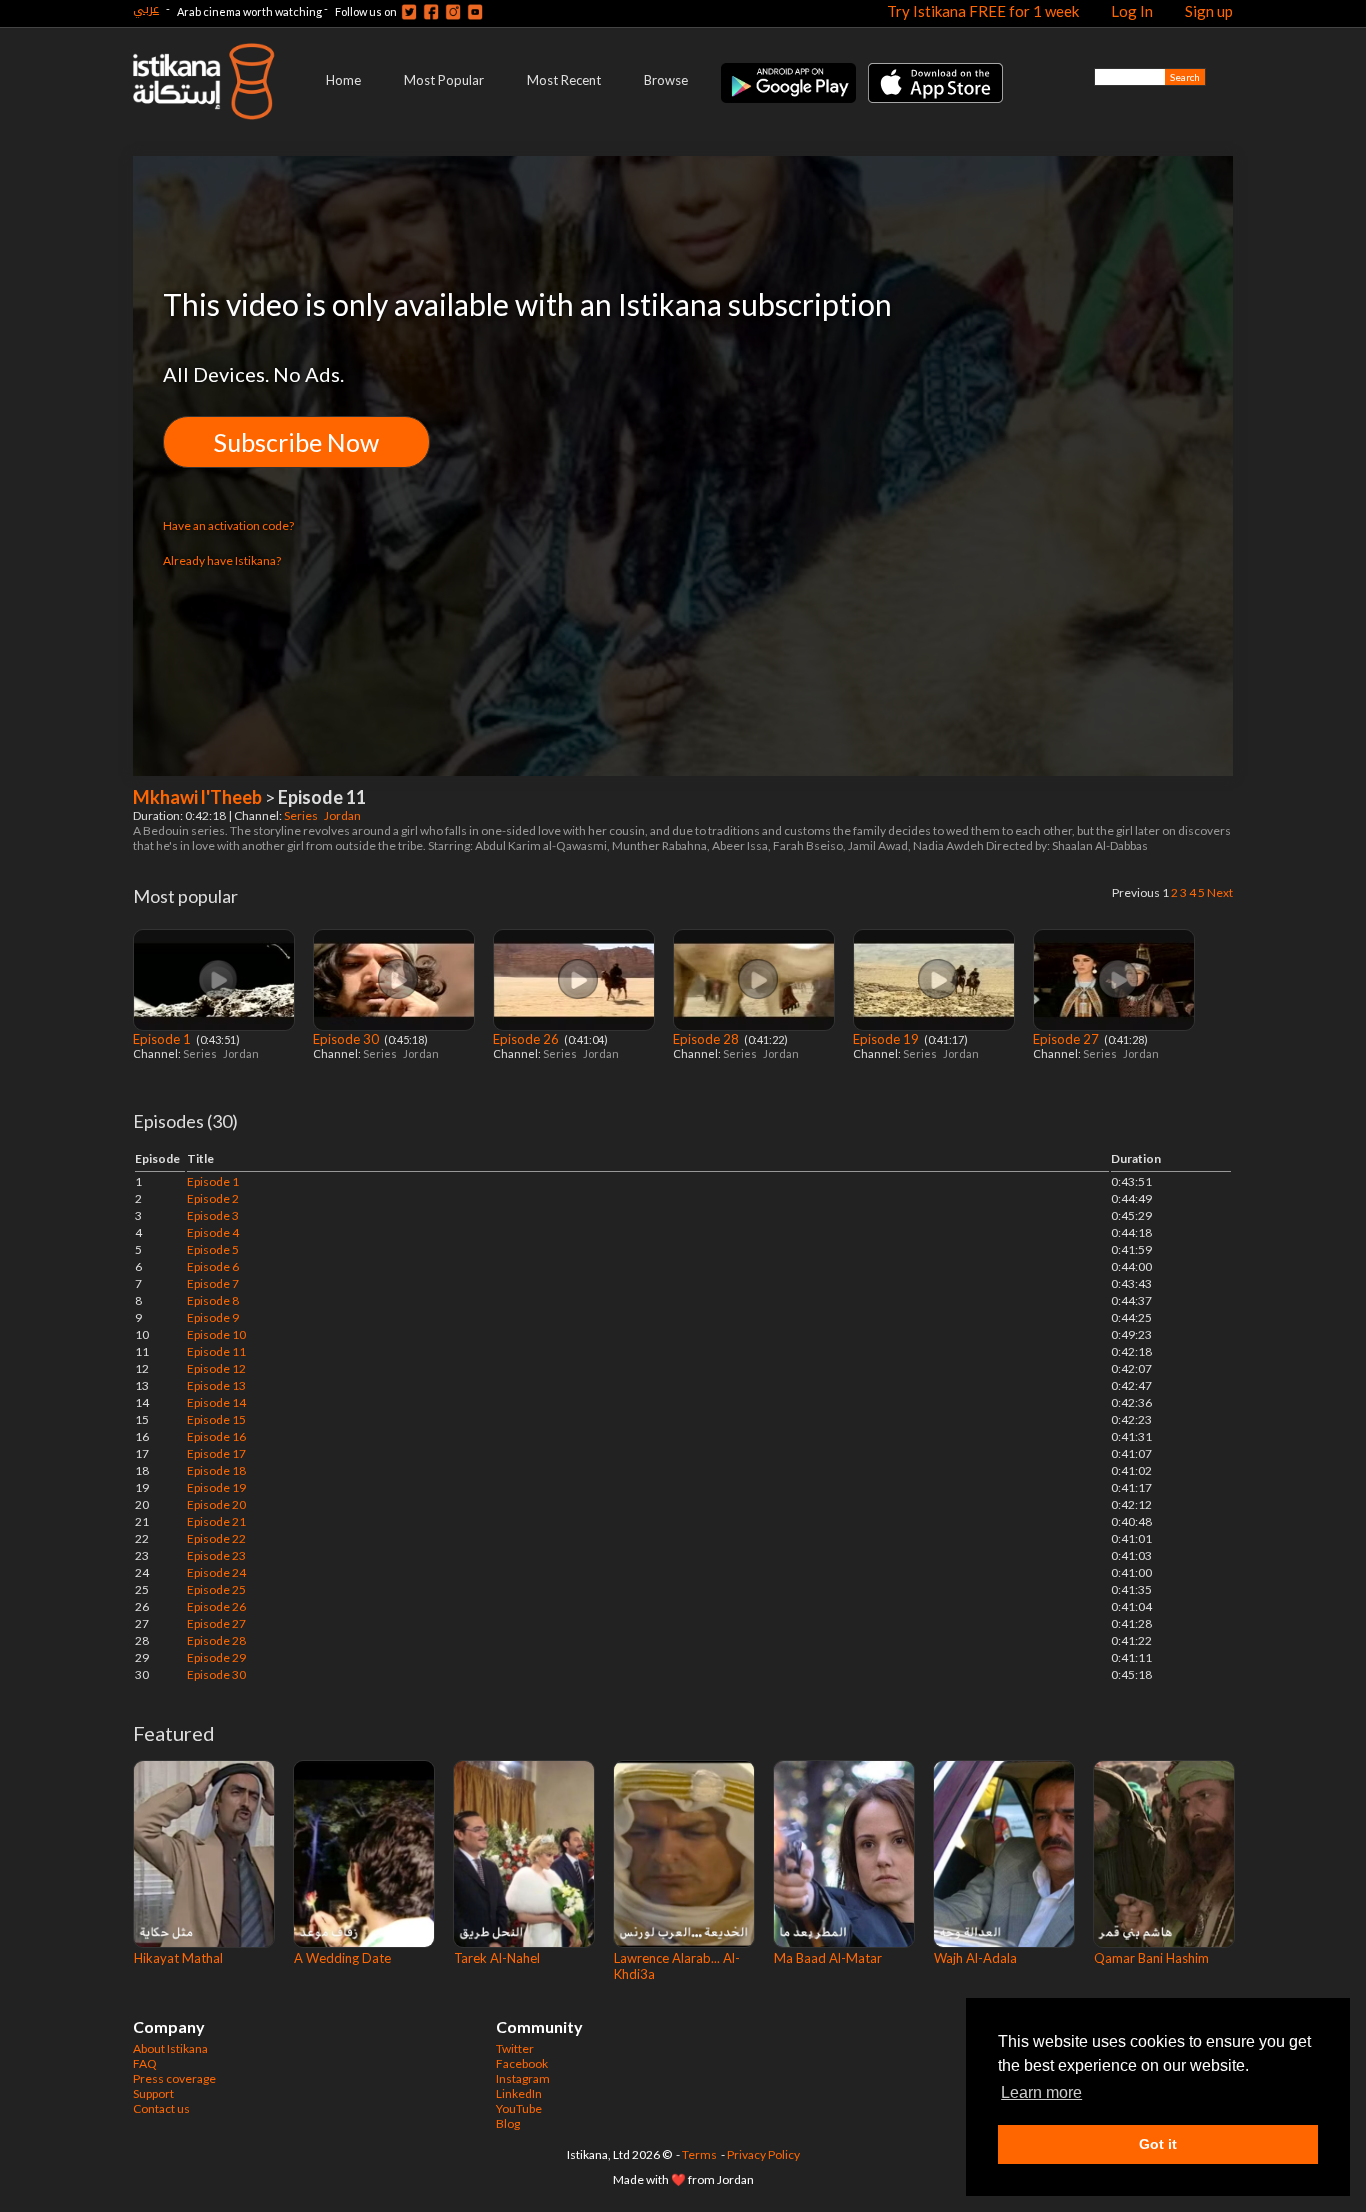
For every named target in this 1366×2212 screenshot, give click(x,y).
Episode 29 (216, 1657)
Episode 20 (216, 1504)
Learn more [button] (1041, 2092)
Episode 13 (216, 1385)
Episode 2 (213, 1198)
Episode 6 (213, 1266)
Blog (508, 2123)
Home (343, 80)
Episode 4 (213, 1232)
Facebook (522, 2063)
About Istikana (170, 2048)
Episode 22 (216, 1538)
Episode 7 (213, 1283)
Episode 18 (216, 1470)
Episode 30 (347, 1039)
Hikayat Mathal (178, 1958)
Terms (699, 2154)
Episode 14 (216, 1402)
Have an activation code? (228, 525)
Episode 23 (216, 1555)
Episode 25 (216, 1589)
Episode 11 (216, 1351)
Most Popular (444, 80)
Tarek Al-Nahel (497, 1958)
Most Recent (564, 80)
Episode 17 (216, 1453)
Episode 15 (216, 1419)
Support (153, 2093)
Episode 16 (216, 1436)
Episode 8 (213, 1300)
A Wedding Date (342, 1958)
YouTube (519, 2108)
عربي (146, 8)
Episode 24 (216, 1572)
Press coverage (174, 2078)
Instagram (523, 2078)
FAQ (145, 2063)
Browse (666, 80)
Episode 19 (887, 1039)
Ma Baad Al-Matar (828, 1958)
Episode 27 (1067, 1039)
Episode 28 (707, 1039)
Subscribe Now (296, 442)
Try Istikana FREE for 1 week (983, 11)
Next (1220, 892)
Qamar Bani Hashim (1151, 1958)
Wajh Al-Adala (975, 1958)
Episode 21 (216, 1521)
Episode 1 (163, 1039)
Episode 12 (216, 1368)
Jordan (343, 815)
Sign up (1209, 11)
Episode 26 (527, 1039)
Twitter (515, 2048)
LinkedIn (519, 2093)
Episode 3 (213, 1215)
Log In (1132, 11)
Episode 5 (213, 1249)
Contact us (161, 2108)
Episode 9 (213, 1317)
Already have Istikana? (222, 560)
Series (302, 815)
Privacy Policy (763, 2154)
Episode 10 (216, 1334)
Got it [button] (1158, 2144)
